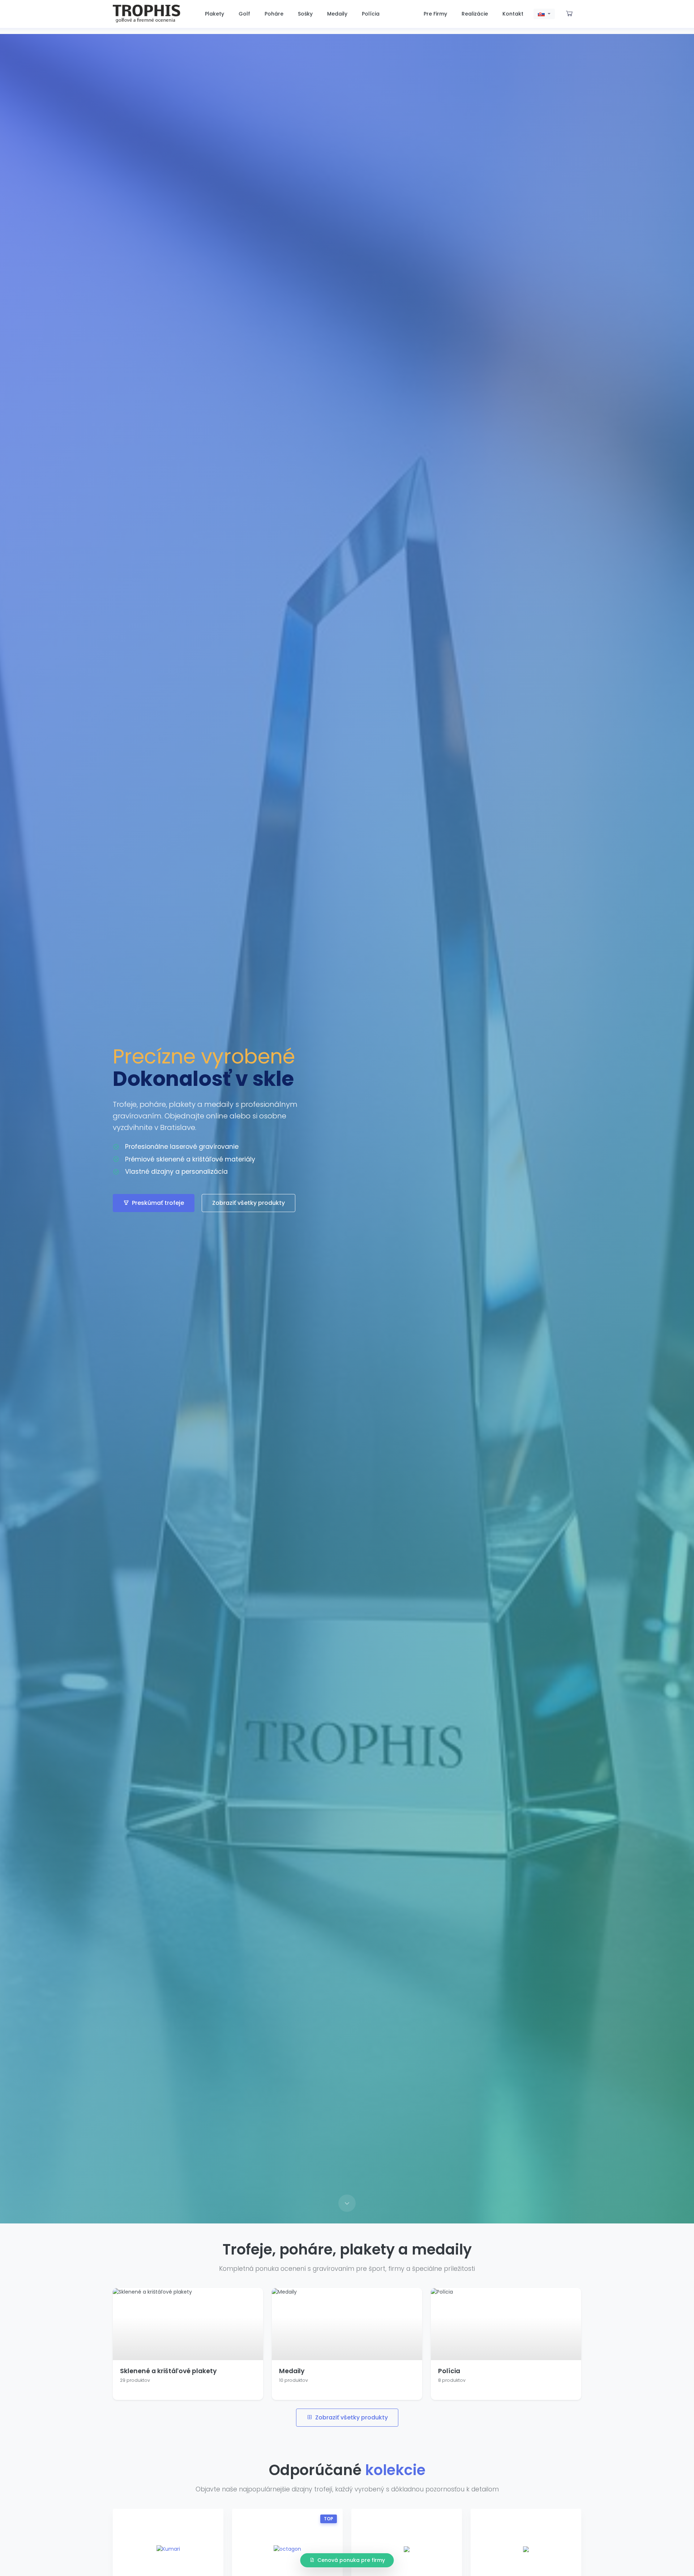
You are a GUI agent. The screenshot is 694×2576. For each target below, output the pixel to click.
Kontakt (513, 14)
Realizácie (475, 14)
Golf (244, 14)
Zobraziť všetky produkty (249, 1203)
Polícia (371, 14)
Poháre (274, 14)
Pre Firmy (435, 14)
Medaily (337, 14)
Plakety (215, 14)
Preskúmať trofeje (158, 1203)
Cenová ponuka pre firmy (351, 2560)
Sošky (305, 14)
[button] (544, 14)
